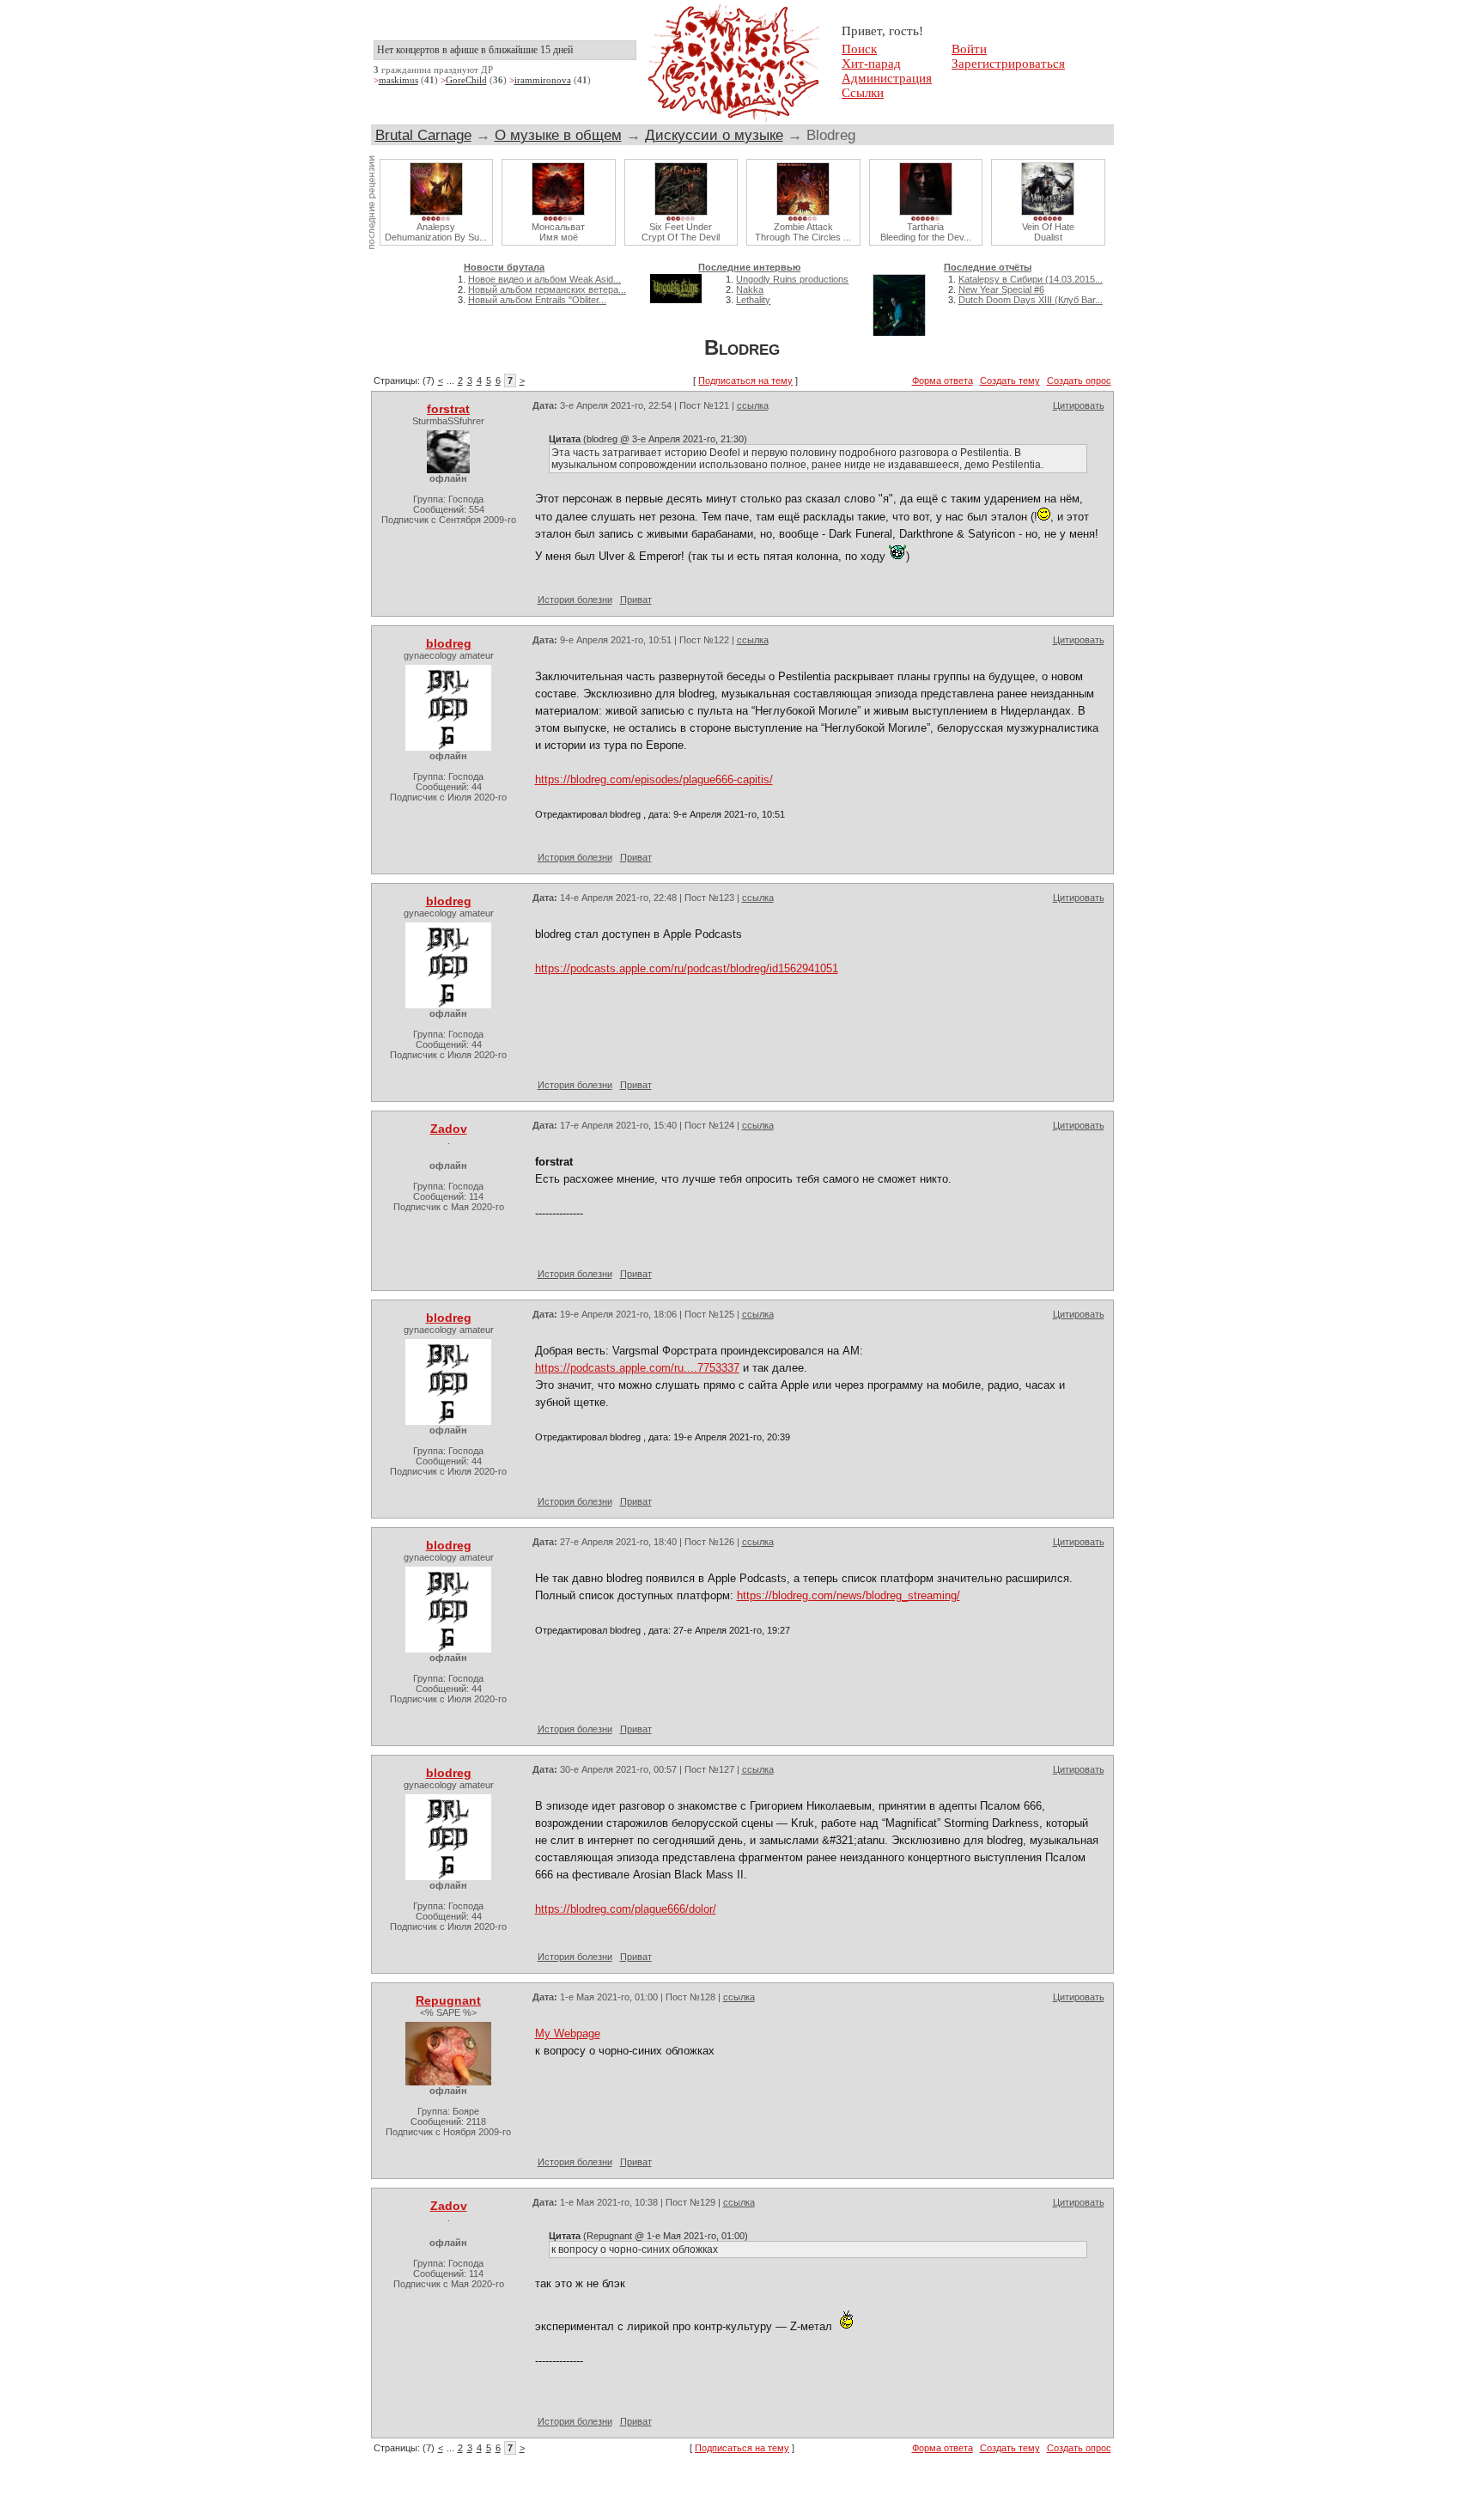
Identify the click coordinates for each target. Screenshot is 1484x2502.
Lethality (753, 300)
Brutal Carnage (423, 135)
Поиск (859, 49)
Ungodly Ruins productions (792, 279)
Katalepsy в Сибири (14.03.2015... (1031, 279)
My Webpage (568, 2033)
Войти (969, 49)
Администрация (887, 78)
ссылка (753, 405)
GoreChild (466, 80)
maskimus (398, 80)
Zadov (449, 1129)
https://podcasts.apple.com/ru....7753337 (637, 1368)
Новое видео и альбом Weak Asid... (544, 279)
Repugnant (448, 2000)
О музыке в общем (558, 135)
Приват (636, 600)
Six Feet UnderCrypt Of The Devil (681, 232)
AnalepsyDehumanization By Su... (436, 232)
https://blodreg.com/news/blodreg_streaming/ (848, 1595)
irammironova (543, 80)
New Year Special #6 (1001, 289)
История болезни (575, 600)
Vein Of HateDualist (1048, 232)
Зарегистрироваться (1008, 64)
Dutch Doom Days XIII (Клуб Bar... (1031, 300)
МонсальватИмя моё (558, 232)
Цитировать (1079, 405)
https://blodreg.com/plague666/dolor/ (626, 1909)
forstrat (448, 409)
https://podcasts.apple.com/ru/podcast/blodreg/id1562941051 (687, 968)
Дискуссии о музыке (714, 135)
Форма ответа (943, 380)
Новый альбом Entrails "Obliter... (537, 300)
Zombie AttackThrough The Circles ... (803, 232)
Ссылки (863, 93)
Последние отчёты (988, 267)
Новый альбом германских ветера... (547, 289)
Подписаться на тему (745, 380)
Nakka (750, 289)
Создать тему (1010, 380)
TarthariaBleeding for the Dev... (926, 232)
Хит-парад (871, 64)
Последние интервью (749, 267)
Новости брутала (504, 267)
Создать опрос (1079, 380)
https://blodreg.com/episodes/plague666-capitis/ (654, 779)
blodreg (449, 643)
